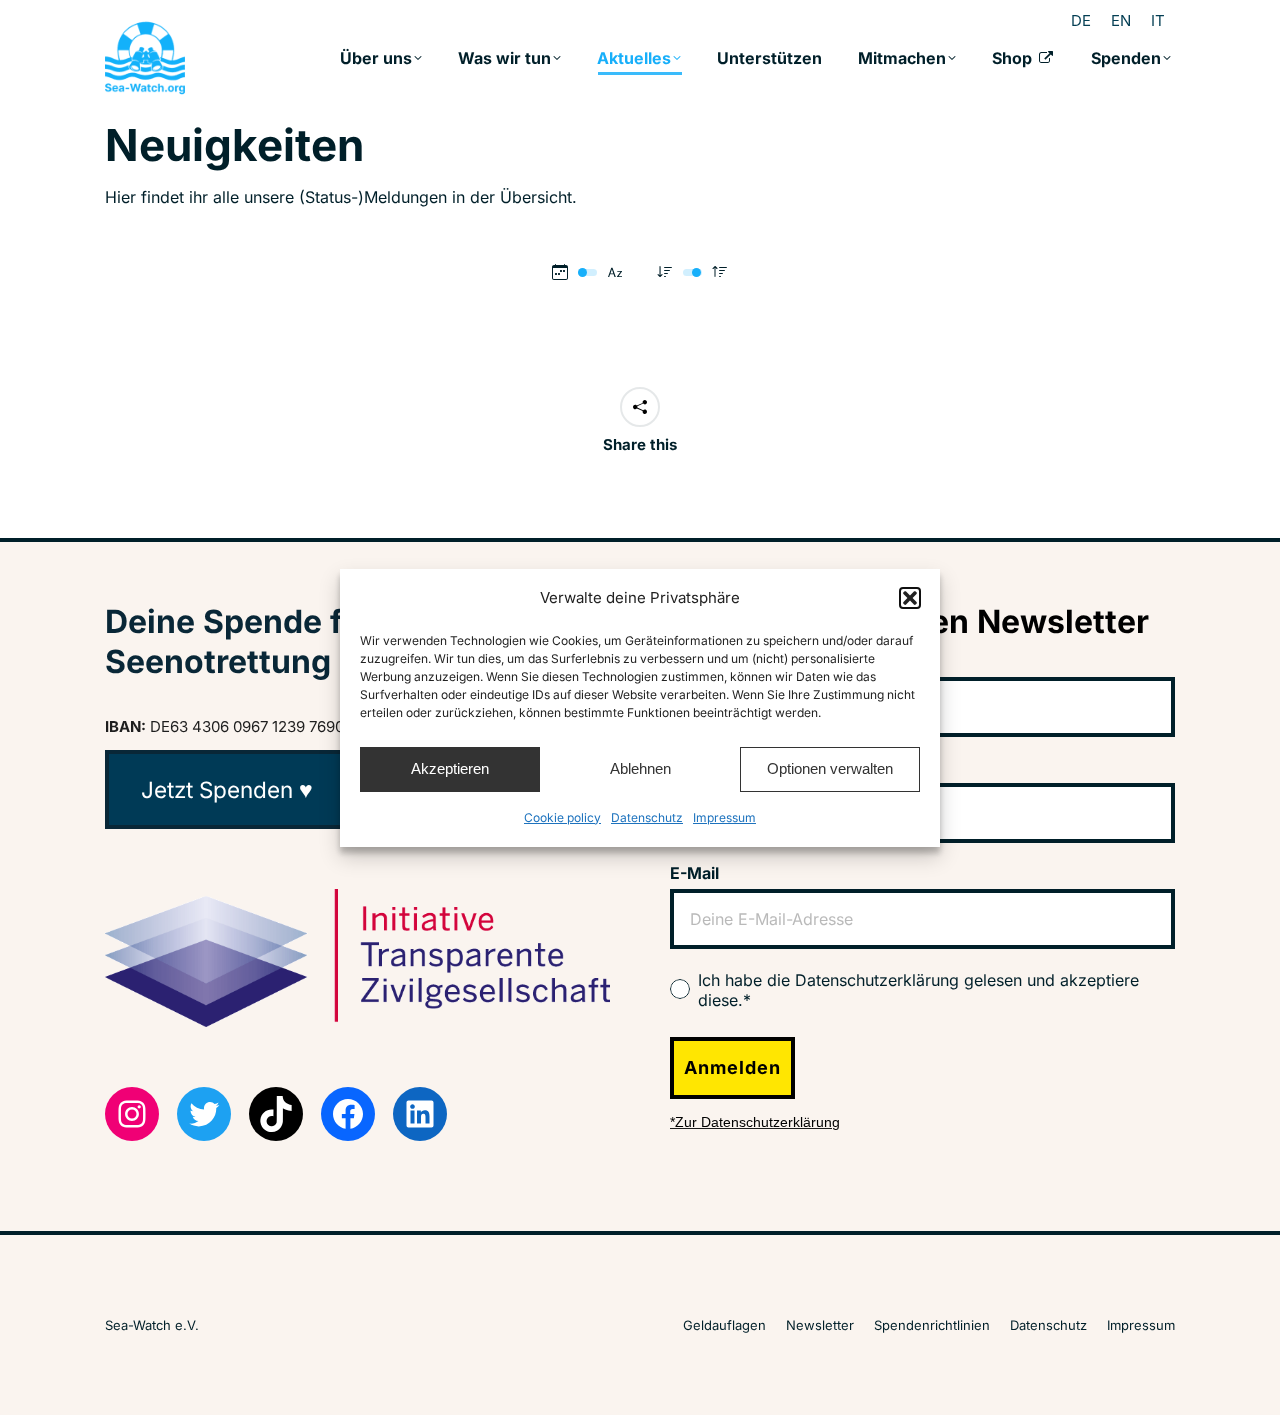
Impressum (724, 817)
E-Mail (694, 873)
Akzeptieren (450, 768)
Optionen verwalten (830, 768)
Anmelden (732, 1067)
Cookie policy (562, 817)
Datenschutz (647, 817)
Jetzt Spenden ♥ (227, 789)
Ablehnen (640, 768)
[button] (910, 598)
